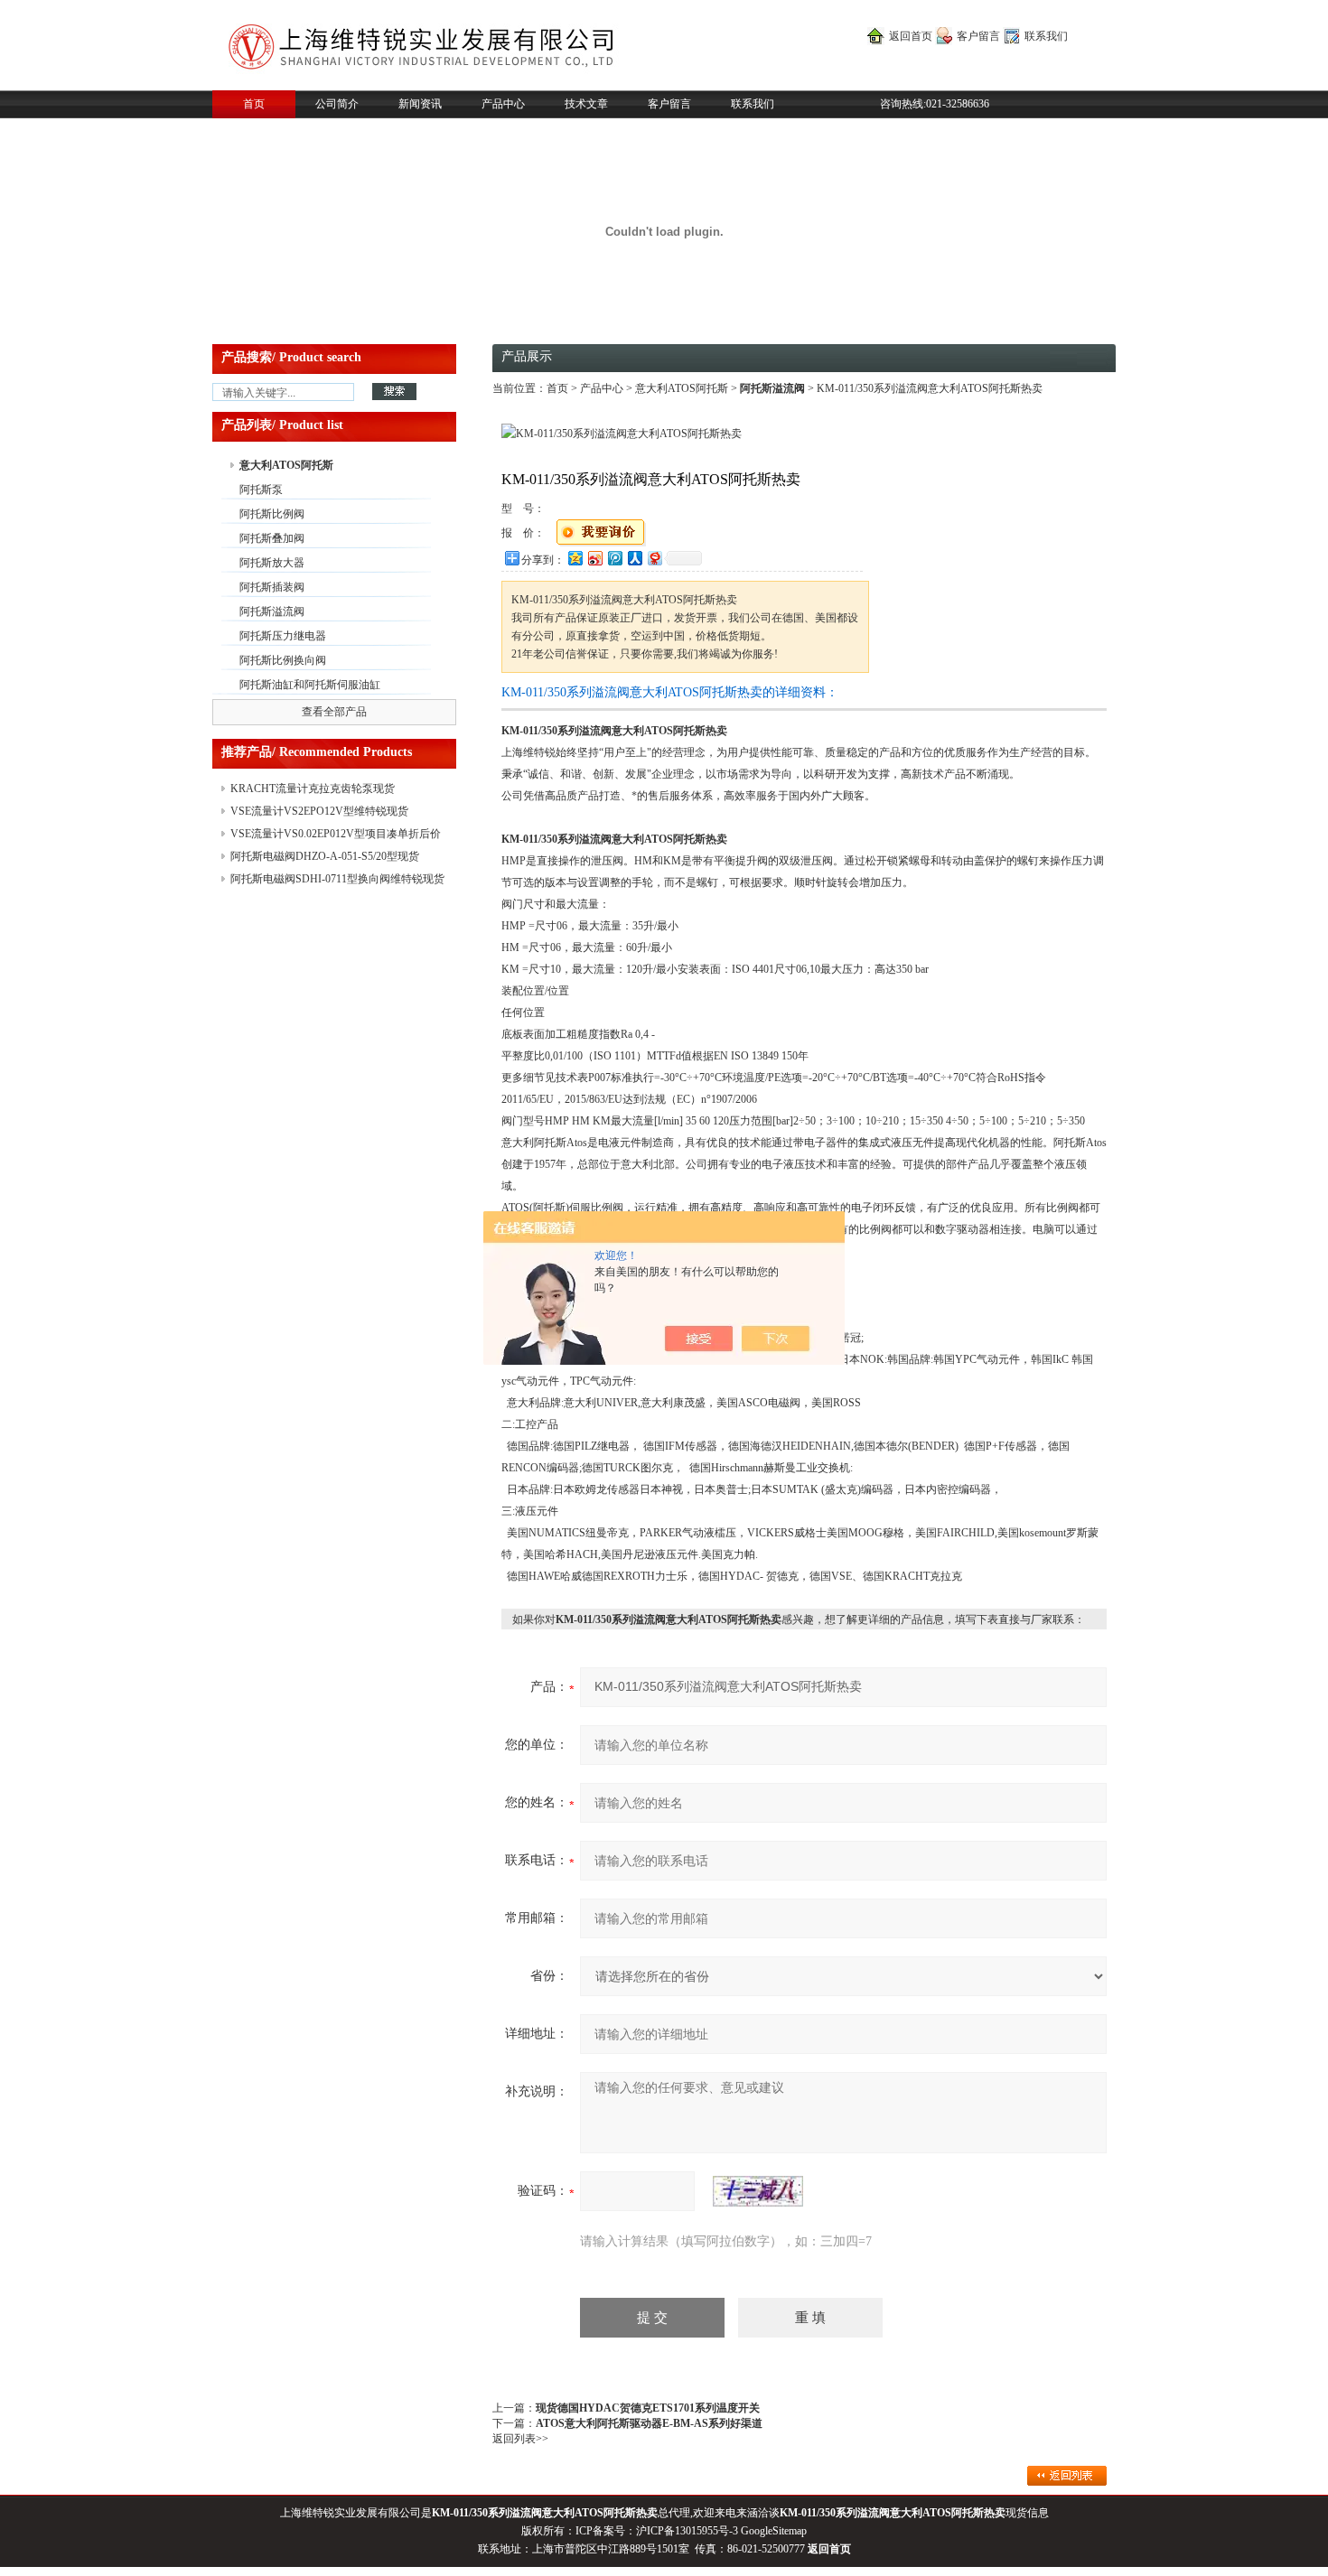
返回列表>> (520, 2439)
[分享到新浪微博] (594, 558)
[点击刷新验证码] (758, 2191)
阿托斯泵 (261, 490)
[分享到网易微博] (654, 558)
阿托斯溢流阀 (272, 611)
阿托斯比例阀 (272, 514)
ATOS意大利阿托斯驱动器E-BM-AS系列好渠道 (649, 2423)
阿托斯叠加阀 (272, 538)
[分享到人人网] (634, 558)
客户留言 (978, 36)
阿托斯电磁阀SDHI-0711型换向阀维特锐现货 (337, 879)
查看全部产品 (334, 712)
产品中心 (503, 104)
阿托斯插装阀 (272, 587)
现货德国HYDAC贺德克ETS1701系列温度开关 (648, 2408)
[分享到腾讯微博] (614, 558)
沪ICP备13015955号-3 (687, 2531)
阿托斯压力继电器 (283, 636)
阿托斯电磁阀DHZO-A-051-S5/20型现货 (325, 856)
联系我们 (1046, 36)
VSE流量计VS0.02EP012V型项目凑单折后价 (336, 834)
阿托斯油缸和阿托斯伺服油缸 (310, 685)
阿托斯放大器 (272, 563)
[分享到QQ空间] (575, 558)
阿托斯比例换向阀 (283, 660)
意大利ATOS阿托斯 (286, 465)
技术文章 (586, 104)
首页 (254, 104)
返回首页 (911, 36)
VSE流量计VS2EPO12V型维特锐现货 (319, 811)
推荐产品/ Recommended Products (317, 752)
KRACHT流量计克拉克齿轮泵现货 (313, 789)
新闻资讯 (420, 104)
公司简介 (337, 104)
